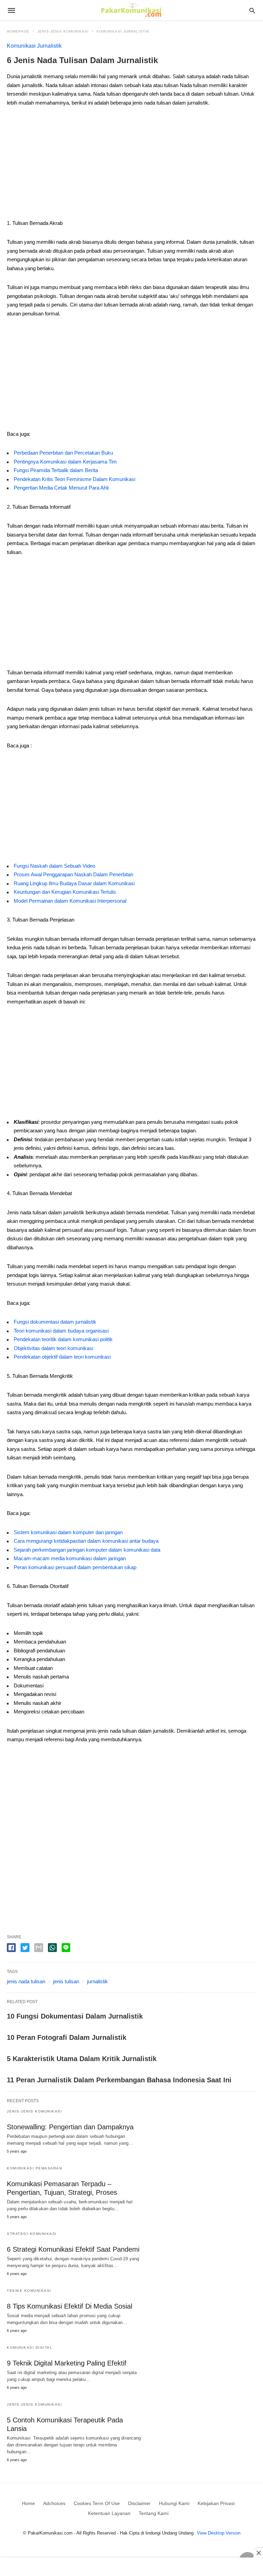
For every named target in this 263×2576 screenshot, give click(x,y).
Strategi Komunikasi (32, 2234)
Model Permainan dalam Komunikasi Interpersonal (70, 901)
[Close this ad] (258, 2553)
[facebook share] (11, 1948)
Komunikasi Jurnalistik (123, 31)
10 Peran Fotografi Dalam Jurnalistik (67, 2037)
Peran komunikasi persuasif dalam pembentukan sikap (75, 1567)
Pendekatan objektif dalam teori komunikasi (62, 1357)
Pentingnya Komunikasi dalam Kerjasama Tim (65, 462)
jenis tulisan (66, 1981)
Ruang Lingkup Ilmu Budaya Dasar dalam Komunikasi (74, 883)
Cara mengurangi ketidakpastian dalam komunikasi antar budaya (86, 1541)
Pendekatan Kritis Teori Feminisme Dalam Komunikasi (74, 479)
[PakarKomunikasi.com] (131, 10)
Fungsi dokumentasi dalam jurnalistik (55, 1322)
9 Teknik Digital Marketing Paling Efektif (67, 2363)
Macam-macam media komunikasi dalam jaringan (70, 1558)
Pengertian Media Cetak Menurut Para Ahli (61, 488)
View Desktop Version (219, 2533)
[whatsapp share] (52, 1948)
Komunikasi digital (30, 2348)
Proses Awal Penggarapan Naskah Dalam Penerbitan (73, 874)
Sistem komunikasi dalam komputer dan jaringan (68, 1532)
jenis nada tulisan (26, 1981)
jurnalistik (97, 1981)
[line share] (66, 1948)
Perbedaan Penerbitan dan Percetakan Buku (63, 453)
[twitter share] (25, 1948)
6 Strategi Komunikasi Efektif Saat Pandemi (73, 2249)
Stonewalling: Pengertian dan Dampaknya (70, 2127)
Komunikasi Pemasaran (34, 2168)
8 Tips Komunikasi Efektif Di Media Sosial (70, 2306)
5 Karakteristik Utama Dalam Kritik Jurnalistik (82, 2059)
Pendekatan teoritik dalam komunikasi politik (63, 1339)
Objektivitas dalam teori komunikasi (53, 1348)
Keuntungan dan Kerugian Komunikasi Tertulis (65, 892)
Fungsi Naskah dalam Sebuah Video (54, 866)
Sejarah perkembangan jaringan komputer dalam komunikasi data (87, 1550)
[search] (252, 10)
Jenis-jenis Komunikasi (63, 31)
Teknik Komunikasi (29, 2291)
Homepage (18, 31)
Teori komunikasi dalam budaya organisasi (61, 1331)
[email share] (39, 1948)
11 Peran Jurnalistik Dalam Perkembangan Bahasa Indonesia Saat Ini (119, 2080)
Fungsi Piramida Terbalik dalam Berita (56, 470)
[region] (131, 165)
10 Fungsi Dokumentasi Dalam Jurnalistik (75, 2016)
